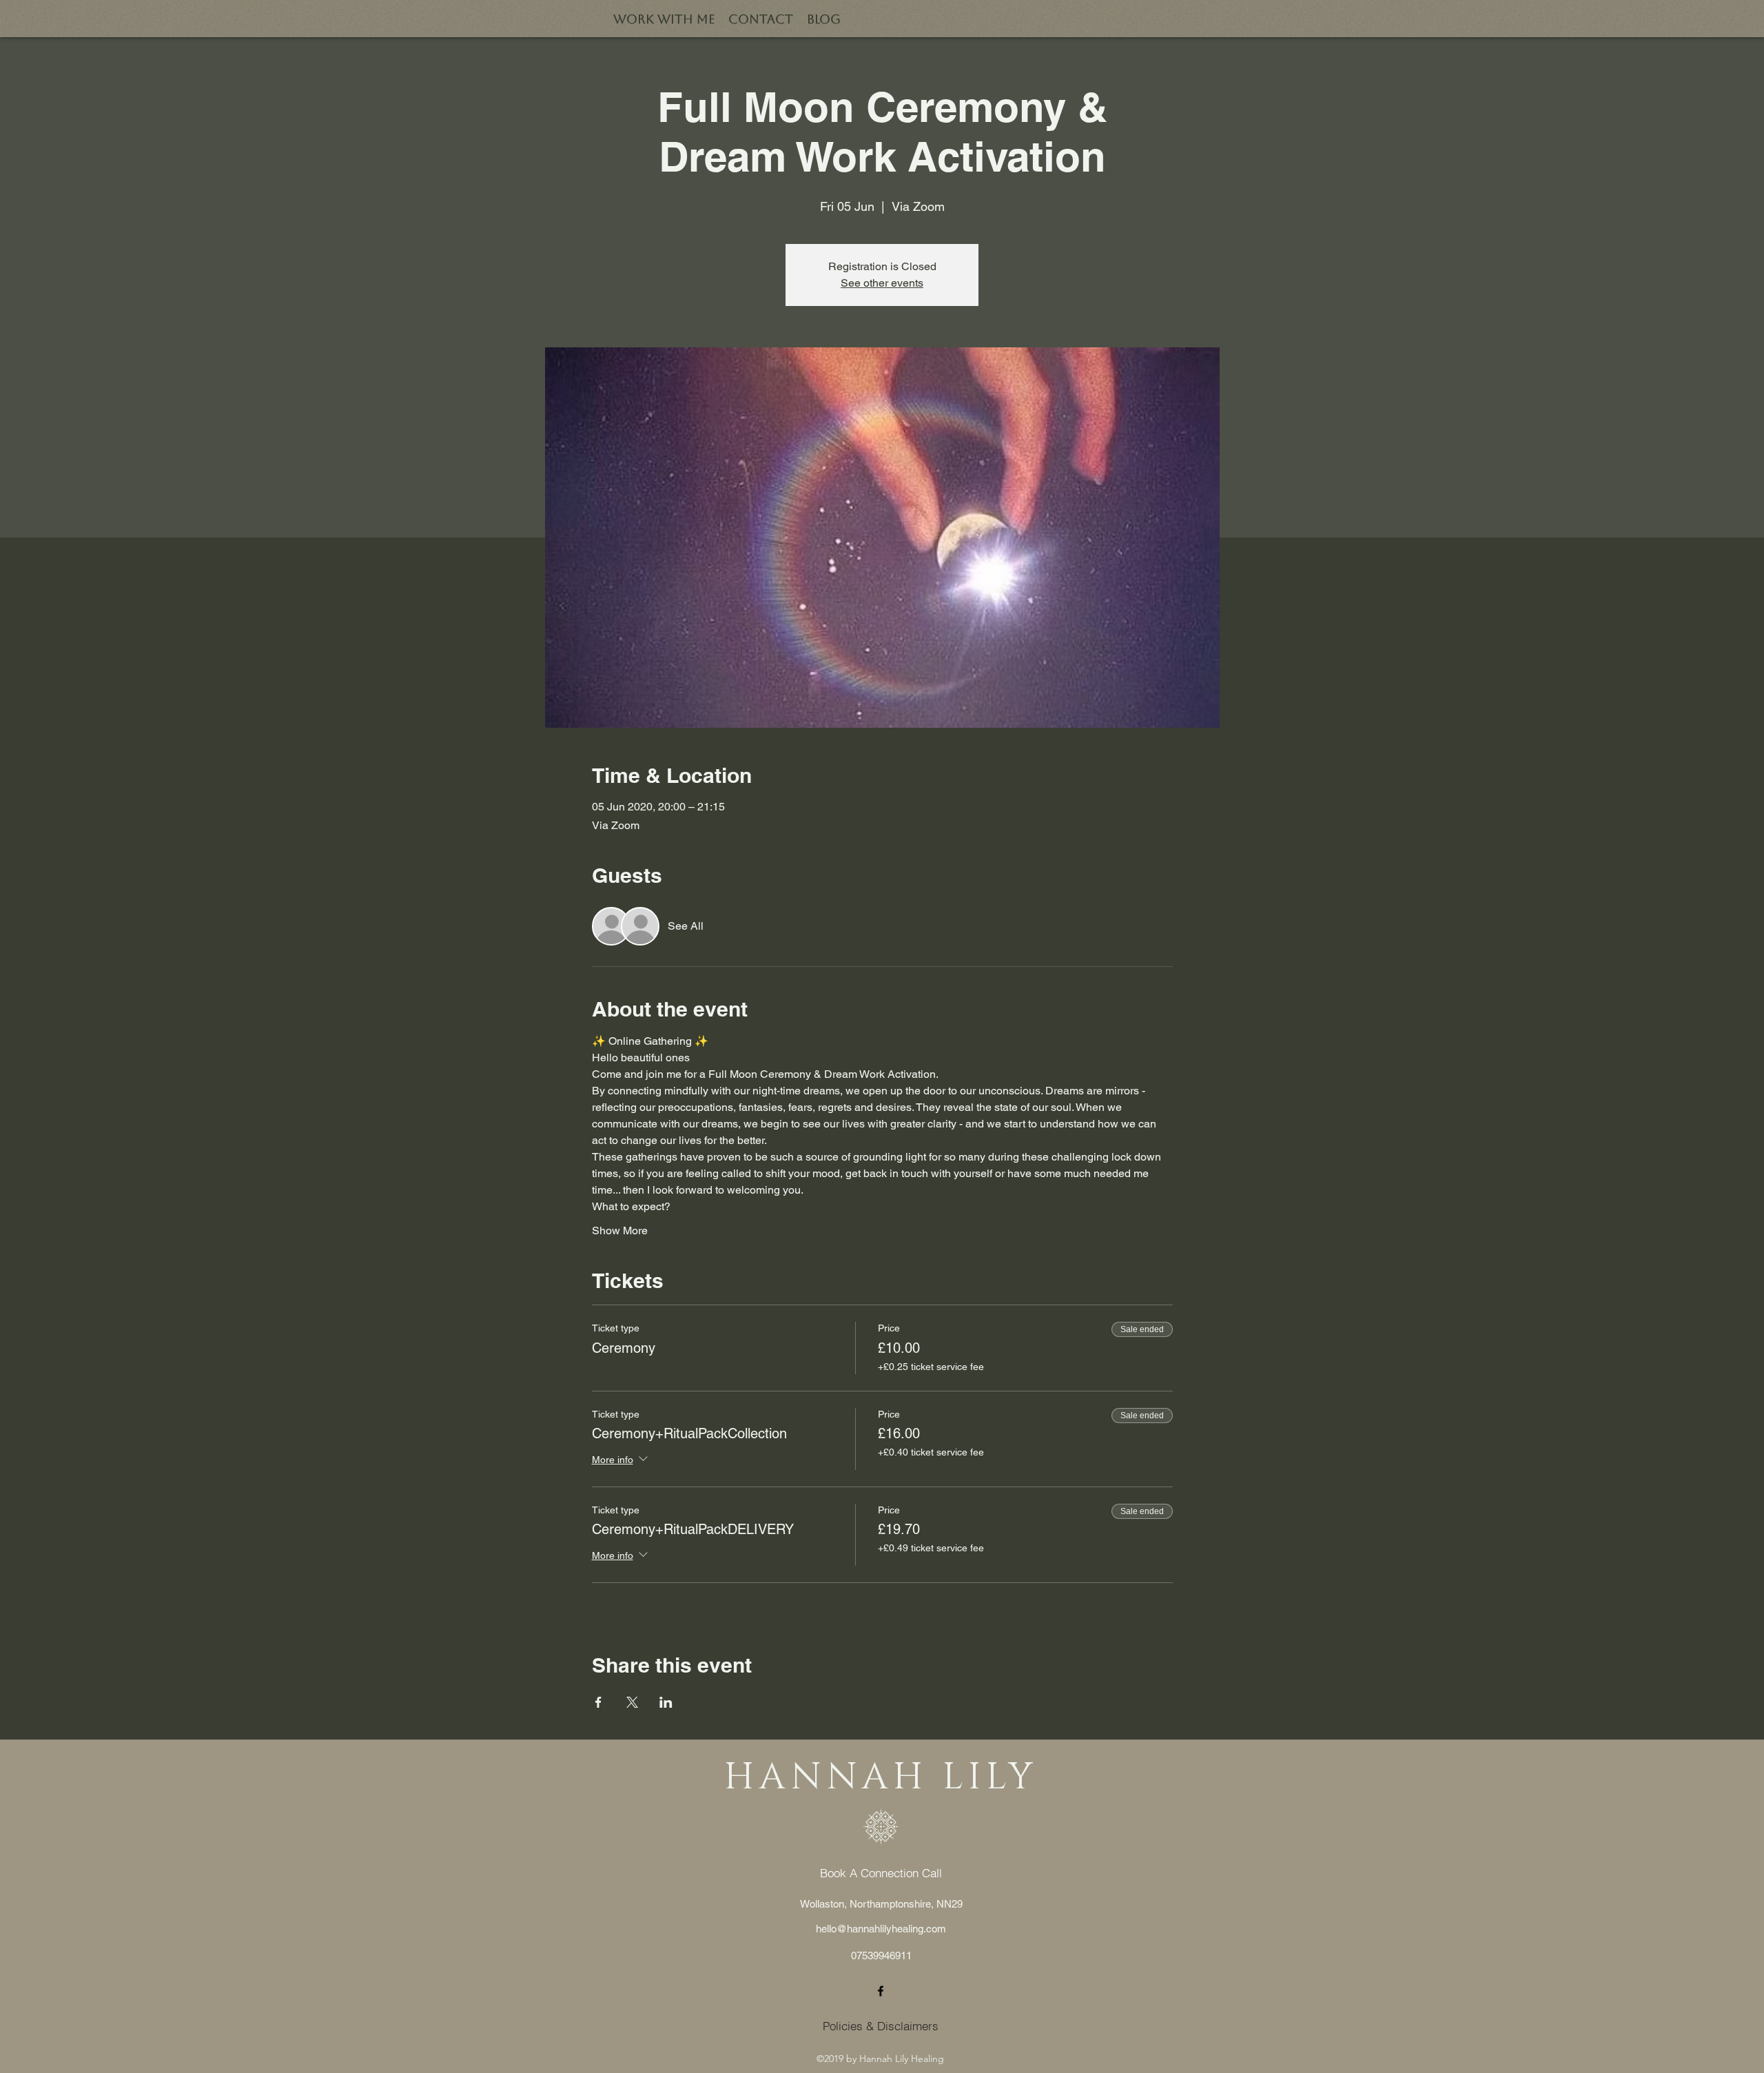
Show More (620, 1230)
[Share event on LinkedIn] (666, 1702)
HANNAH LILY (881, 1778)
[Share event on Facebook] (598, 1702)
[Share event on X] (632, 1702)
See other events (882, 283)
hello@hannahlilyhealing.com (881, 1929)
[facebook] (881, 1991)
